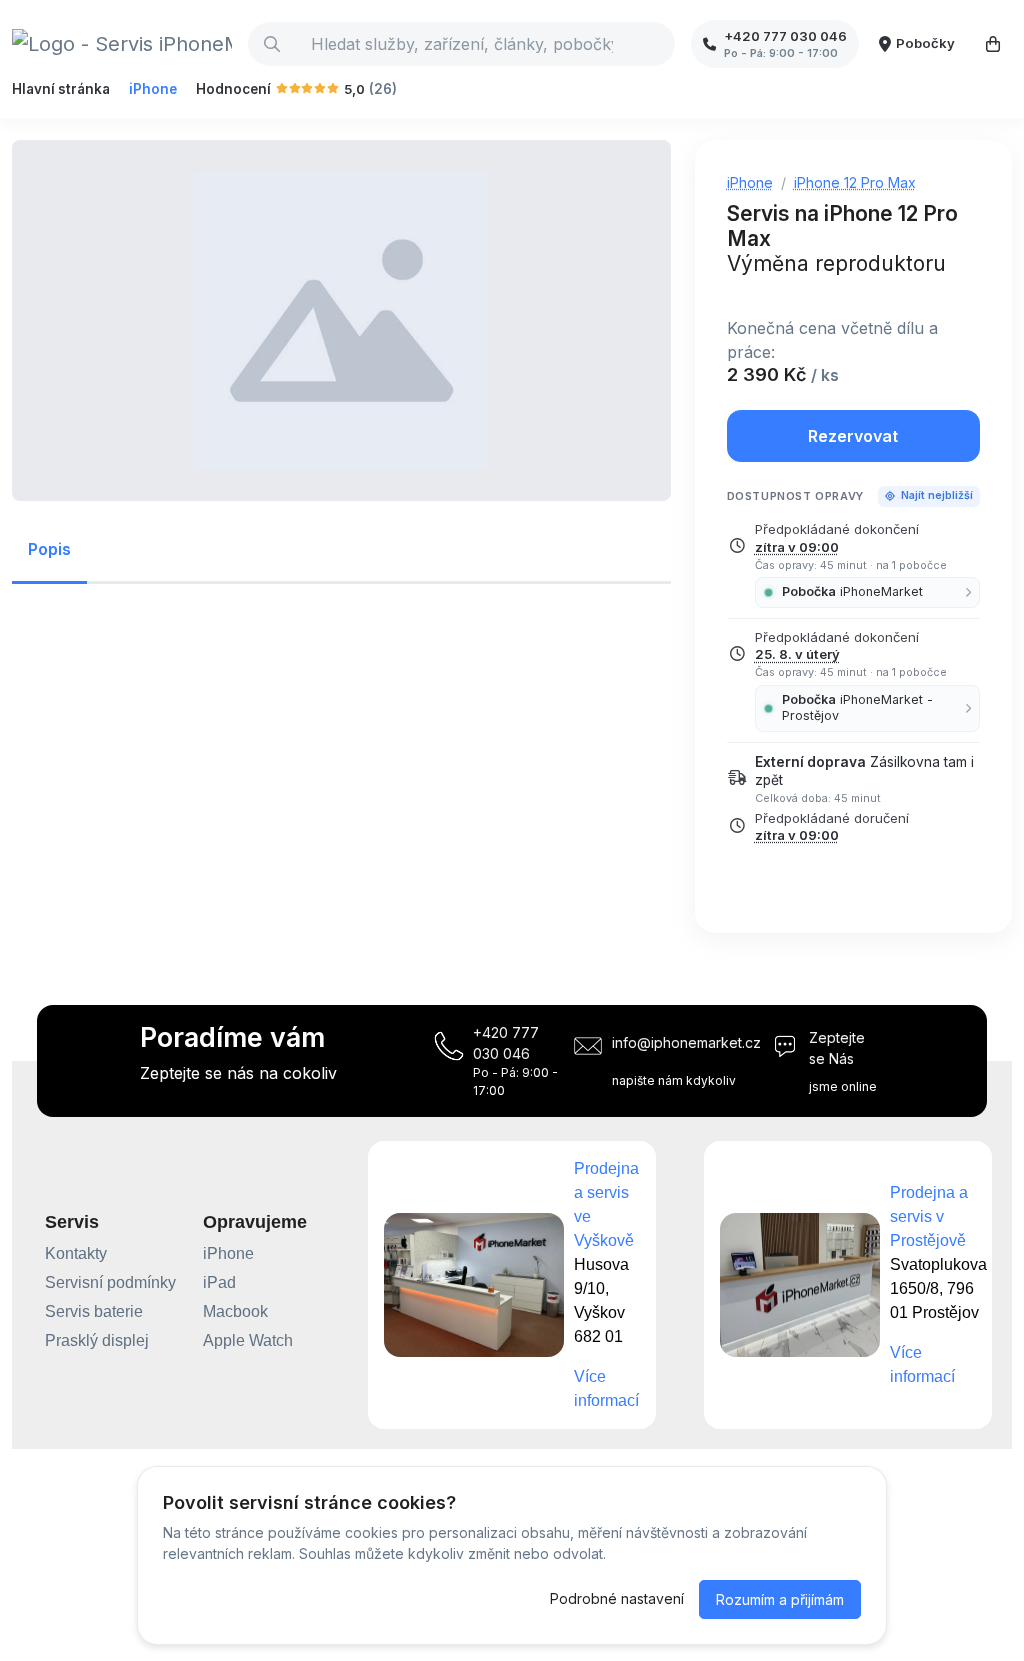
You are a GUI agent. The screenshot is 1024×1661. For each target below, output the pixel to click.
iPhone (153, 89)
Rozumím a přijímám (780, 1599)
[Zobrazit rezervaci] (993, 44)
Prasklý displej (97, 1340)
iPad (219, 1282)
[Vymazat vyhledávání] (659, 44)
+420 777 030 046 (506, 1043)
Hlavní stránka (61, 89)
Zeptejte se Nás (837, 1048)
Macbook (235, 1311)
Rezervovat (853, 436)
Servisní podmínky (110, 1282)
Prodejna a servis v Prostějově (929, 1216)
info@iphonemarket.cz (686, 1042)
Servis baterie (94, 1311)
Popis (49, 549)
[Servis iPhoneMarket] (122, 44)
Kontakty (76, 1253)
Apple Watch (248, 1340)
